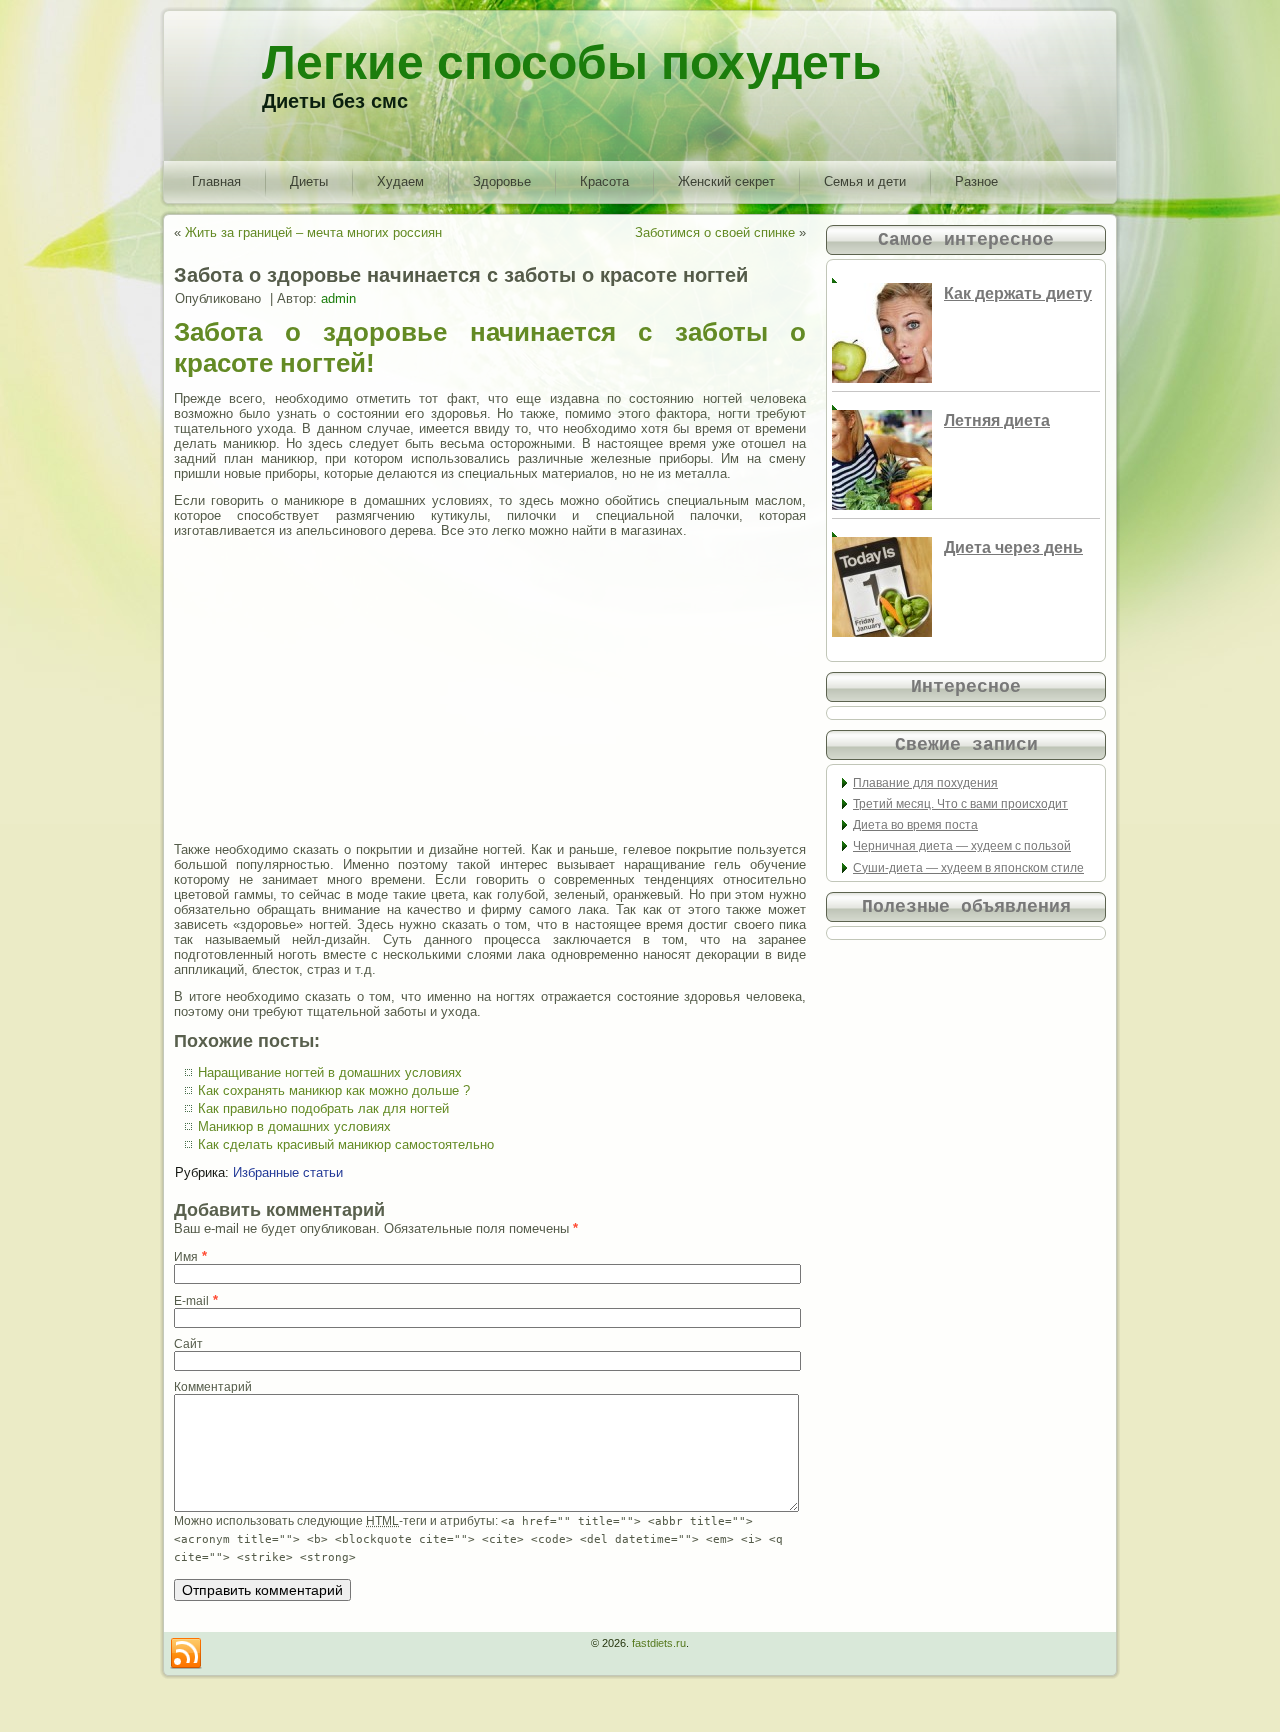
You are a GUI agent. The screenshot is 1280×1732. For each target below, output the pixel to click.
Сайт (188, 1344)
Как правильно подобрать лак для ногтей (323, 1108)
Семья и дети (865, 181)
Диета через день (1013, 547)
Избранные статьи (288, 1172)
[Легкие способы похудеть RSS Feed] (186, 1654)
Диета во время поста (915, 825)
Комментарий (213, 1387)
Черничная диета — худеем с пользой (962, 846)
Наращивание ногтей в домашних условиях (330, 1072)
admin (338, 298)
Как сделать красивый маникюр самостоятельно (346, 1144)
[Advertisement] (490, 690)
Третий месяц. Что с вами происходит (960, 804)
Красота (604, 181)
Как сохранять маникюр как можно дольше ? (334, 1090)
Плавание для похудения (925, 783)
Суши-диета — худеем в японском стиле (968, 868)
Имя (186, 1257)
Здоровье (502, 181)
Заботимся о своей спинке (715, 232)
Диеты (309, 181)
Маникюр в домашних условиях (294, 1126)
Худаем (400, 181)
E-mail (191, 1301)
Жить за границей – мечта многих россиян (313, 232)
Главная (216, 181)
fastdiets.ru (659, 1643)
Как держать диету (1018, 293)
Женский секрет (726, 181)
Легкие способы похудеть (572, 62)
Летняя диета (997, 420)
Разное (976, 181)
